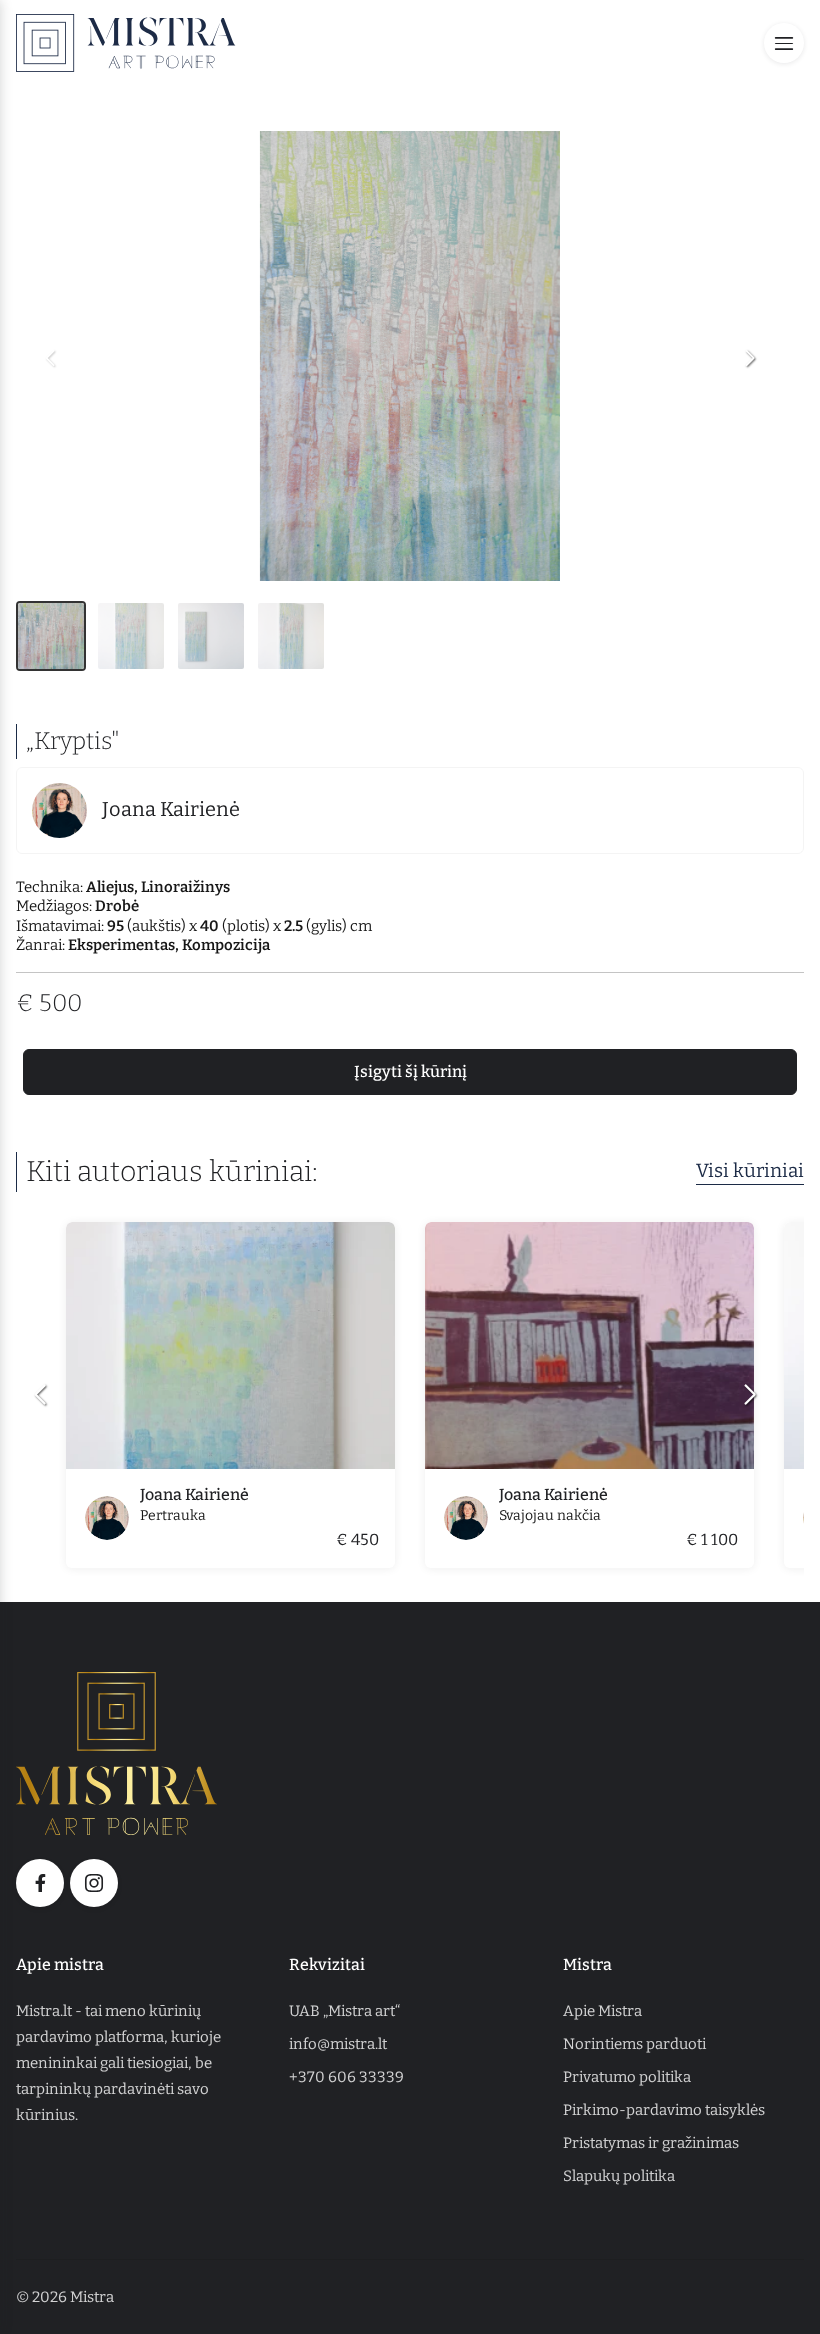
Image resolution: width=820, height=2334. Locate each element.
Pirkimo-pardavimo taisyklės (664, 2110)
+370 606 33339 (346, 2077)
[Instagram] (94, 1883)
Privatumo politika (627, 2077)
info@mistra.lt (338, 2044)
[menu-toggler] (784, 43)
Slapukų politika (619, 2176)
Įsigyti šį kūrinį (410, 1071)
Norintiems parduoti (634, 2044)
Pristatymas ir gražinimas (651, 2143)
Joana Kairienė (171, 809)
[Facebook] (40, 1883)
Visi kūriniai (750, 1170)
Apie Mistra (602, 2011)
